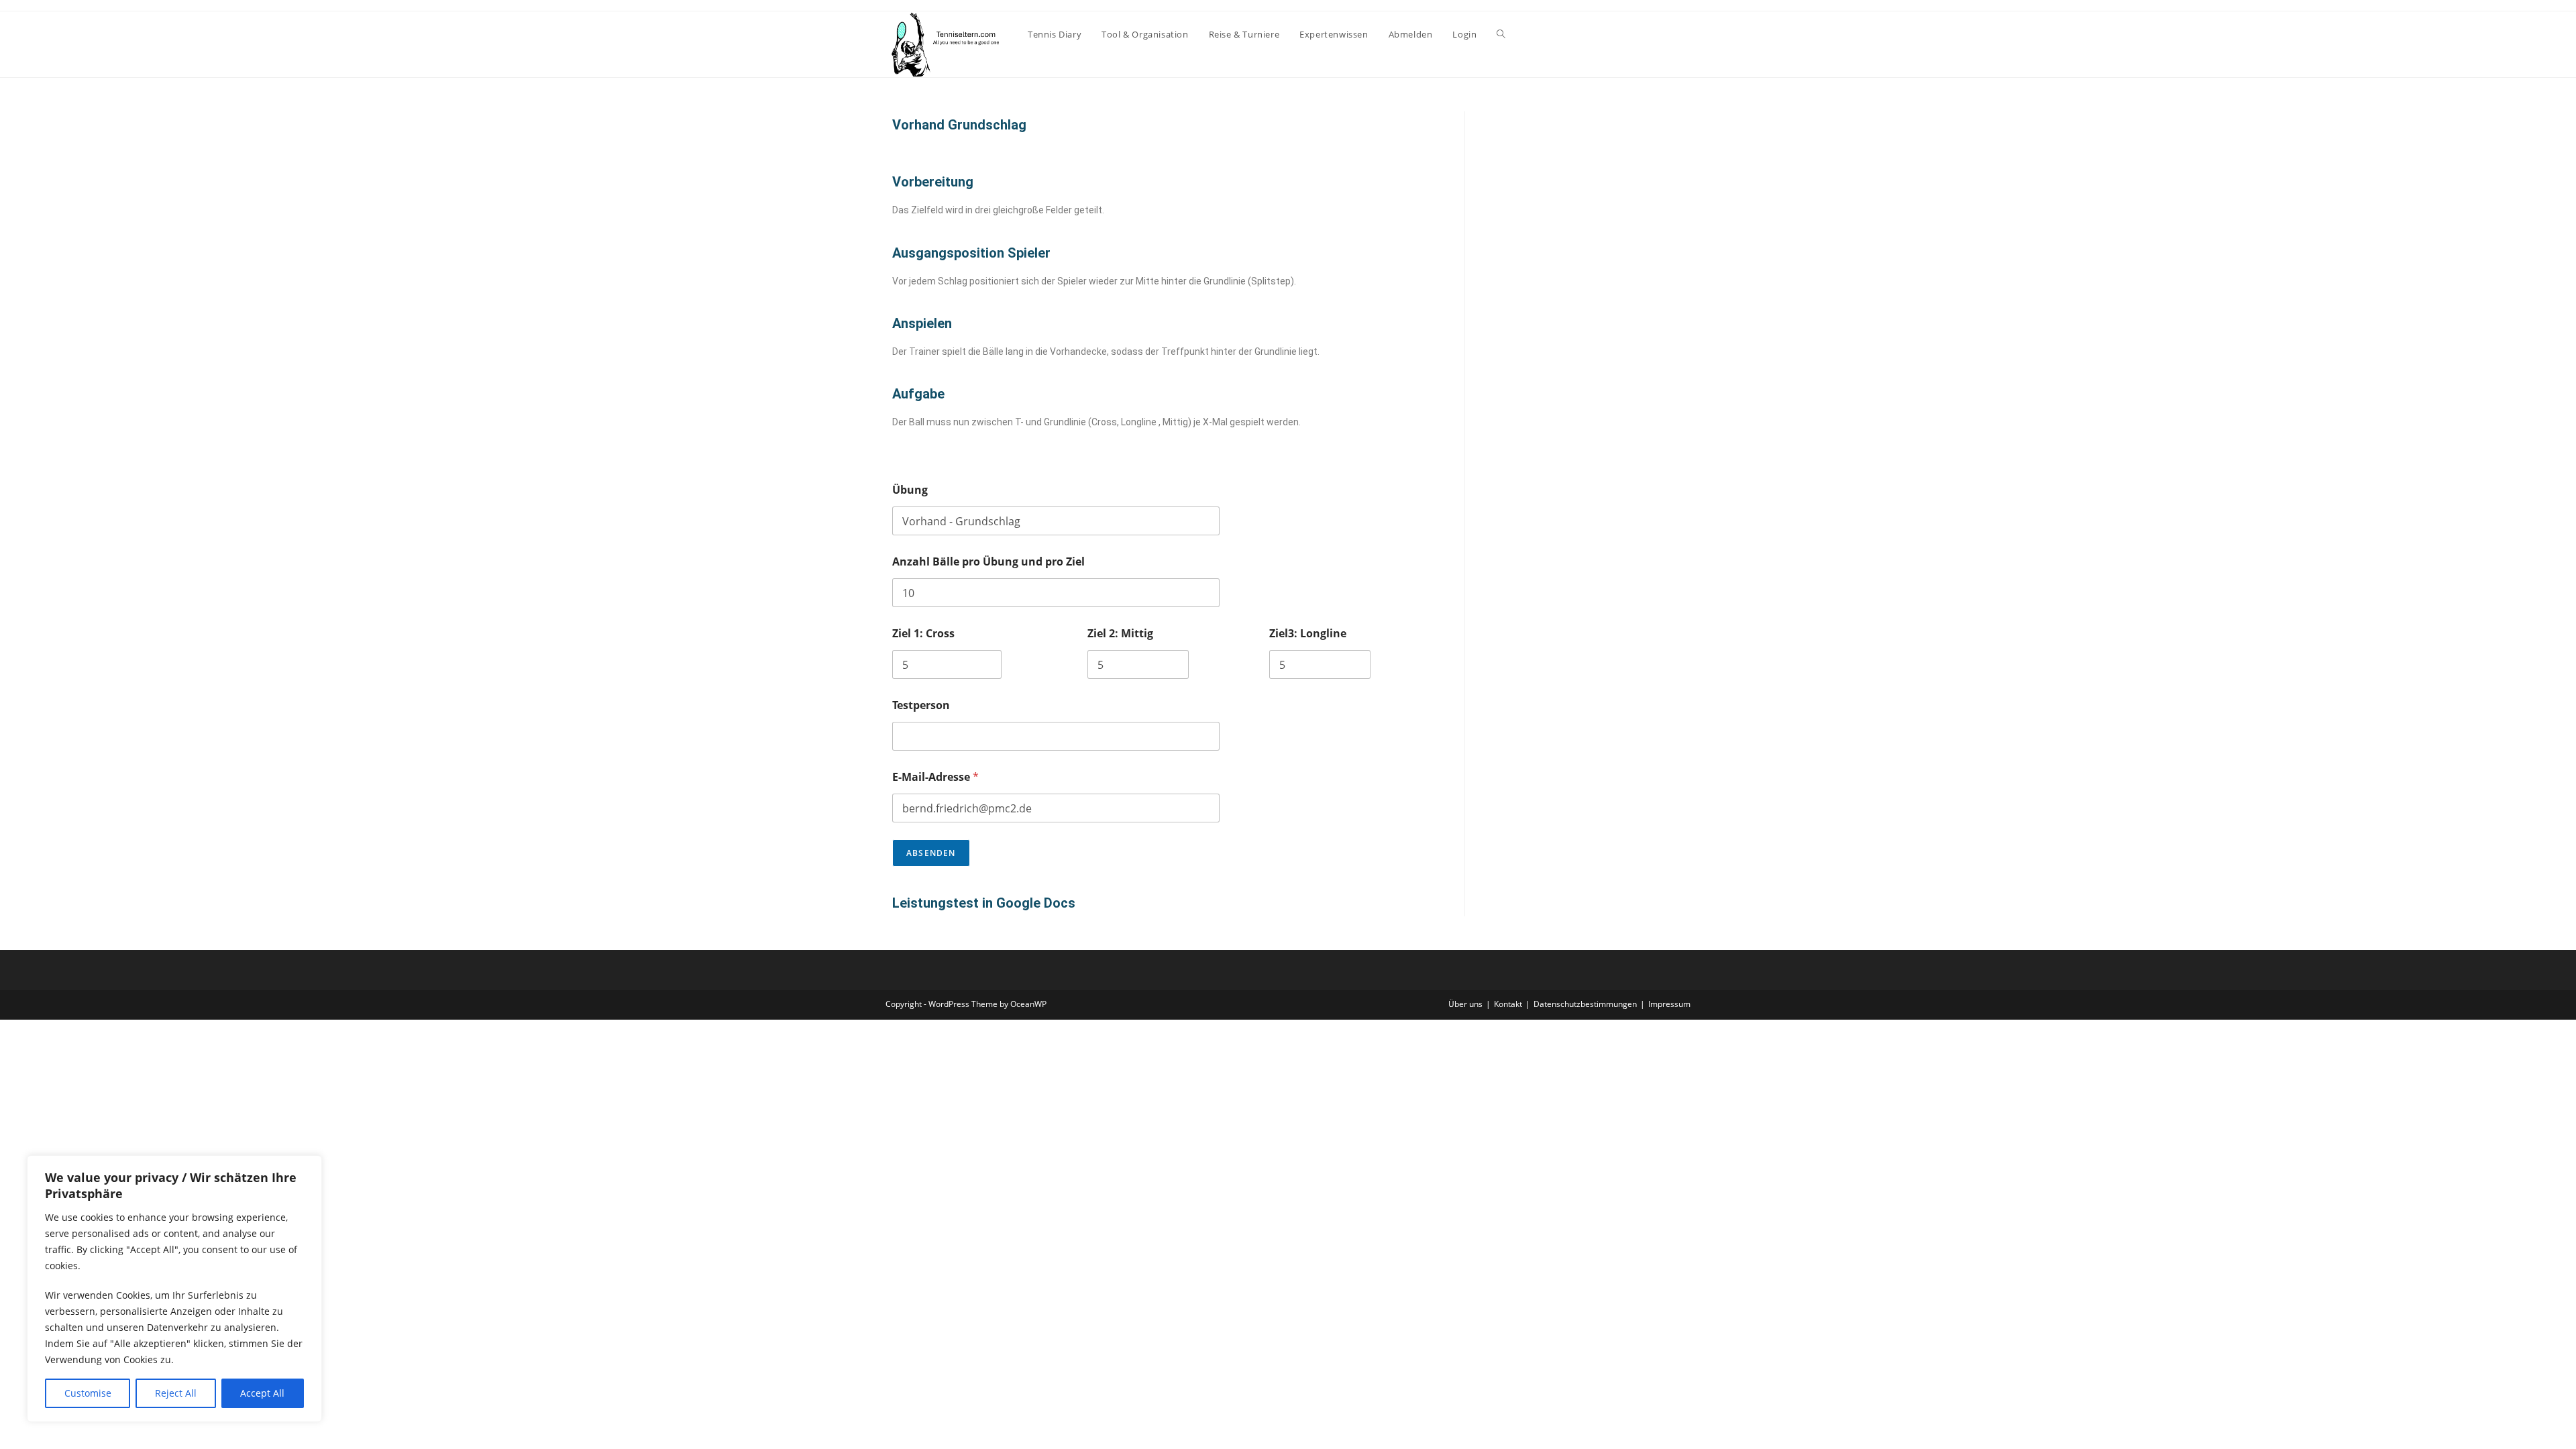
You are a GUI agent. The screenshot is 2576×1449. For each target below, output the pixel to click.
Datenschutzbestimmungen (1585, 1004)
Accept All (262, 1393)
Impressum (1669, 1004)
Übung (910, 490)
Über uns (1465, 1004)
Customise (88, 1393)
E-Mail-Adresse (935, 777)
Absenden (931, 853)
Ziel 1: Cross (923, 634)
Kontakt (1508, 1004)
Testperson (921, 705)
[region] (174, 1289)
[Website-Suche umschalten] (1501, 34)
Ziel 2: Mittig (1120, 634)
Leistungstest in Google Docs (984, 903)
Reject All (176, 1393)
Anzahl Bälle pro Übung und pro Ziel (988, 562)
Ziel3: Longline (1308, 634)
